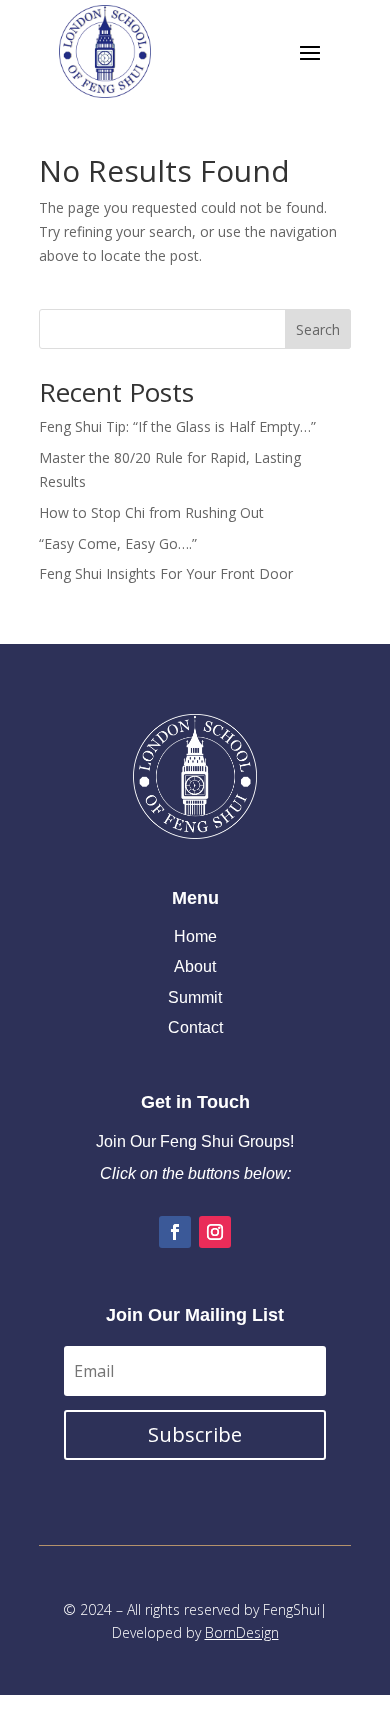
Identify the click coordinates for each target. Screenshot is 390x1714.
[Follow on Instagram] (215, 1232)
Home (195, 936)
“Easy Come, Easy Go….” (118, 543)
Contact (195, 1027)
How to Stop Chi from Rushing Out (151, 512)
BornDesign (242, 1632)
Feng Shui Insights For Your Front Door (166, 573)
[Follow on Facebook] (175, 1232)
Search (318, 329)
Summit (195, 997)
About (195, 966)
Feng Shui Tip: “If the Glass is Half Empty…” (177, 426)
